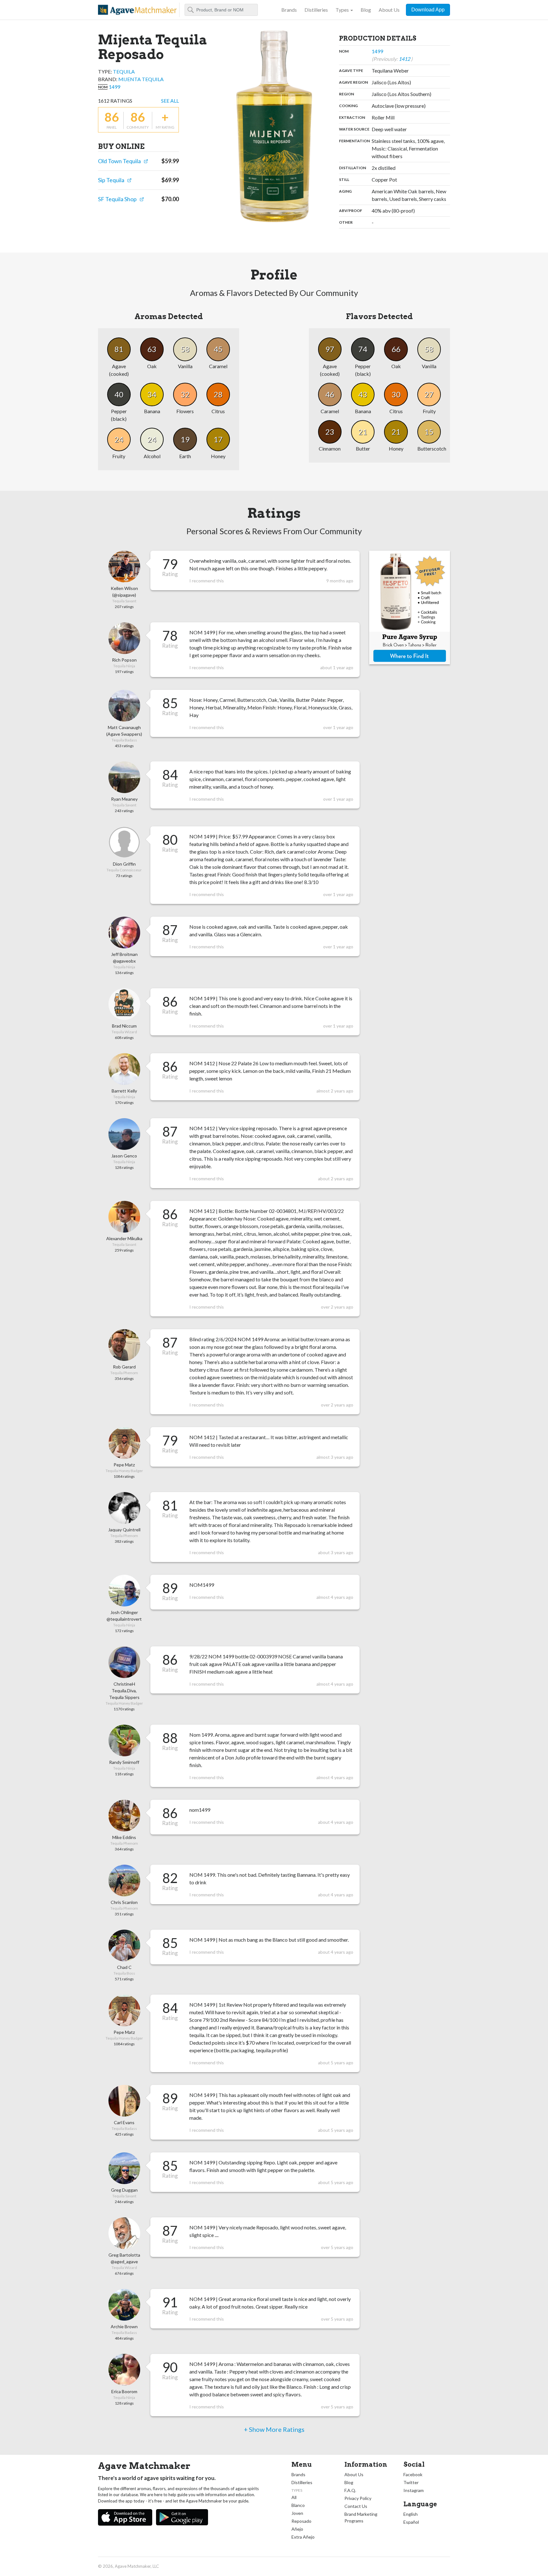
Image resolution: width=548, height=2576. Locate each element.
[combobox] (221, 10)
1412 (405, 59)
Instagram (414, 2490)
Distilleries (316, 10)
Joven (297, 2513)
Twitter (411, 2482)
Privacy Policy (358, 2498)
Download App (428, 10)
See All (170, 101)
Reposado (301, 2521)
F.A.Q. (350, 2490)
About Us (389, 10)
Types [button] (342, 10)
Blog (366, 10)
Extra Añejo (303, 2537)
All (294, 2497)
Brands (289, 10)
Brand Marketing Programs (361, 2517)
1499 (114, 87)
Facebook (413, 2474)
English (411, 2514)
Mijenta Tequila (141, 79)
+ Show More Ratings (274, 2429)
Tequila (124, 71)
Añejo (297, 2529)
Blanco (298, 2505)
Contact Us (356, 2506)
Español (411, 2522)
